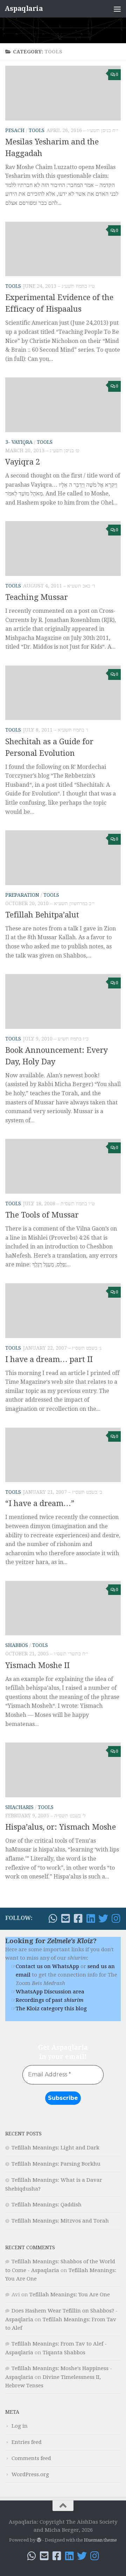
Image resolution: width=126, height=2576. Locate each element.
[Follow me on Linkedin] (91, 1919)
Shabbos (17, 1645)
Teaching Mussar (37, 597)
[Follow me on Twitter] (103, 1919)
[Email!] (65, 1919)
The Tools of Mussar (42, 1215)
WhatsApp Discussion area (50, 1992)
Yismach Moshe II (37, 1665)
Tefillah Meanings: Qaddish (47, 2205)
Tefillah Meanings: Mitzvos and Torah (60, 2221)
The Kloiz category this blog (51, 2009)
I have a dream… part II (49, 1359)
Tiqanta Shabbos (64, 2353)
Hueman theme (100, 2540)
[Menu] (117, 9)
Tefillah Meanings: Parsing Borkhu (56, 2164)
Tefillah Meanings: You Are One (70, 2295)
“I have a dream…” (40, 1503)
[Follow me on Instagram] (116, 1919)
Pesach (15, 130)
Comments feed (31, 2458)
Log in (20, 2426)
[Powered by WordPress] (39, 2540)
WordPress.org (30, 2474)
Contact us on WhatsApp (47, 1966)
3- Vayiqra (19, 442)
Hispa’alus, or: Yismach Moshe (61, 1827)
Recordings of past (50, 2000)
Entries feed (27, 2442)
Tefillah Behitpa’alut (42, 915)
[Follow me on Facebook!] (78, 1919)
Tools (37, 130)
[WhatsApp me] (53, 1919)
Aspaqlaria (24, 9)
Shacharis (19, 1807)
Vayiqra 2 (23, 462)
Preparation (22, 895)
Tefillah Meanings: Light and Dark (55, 2148)
